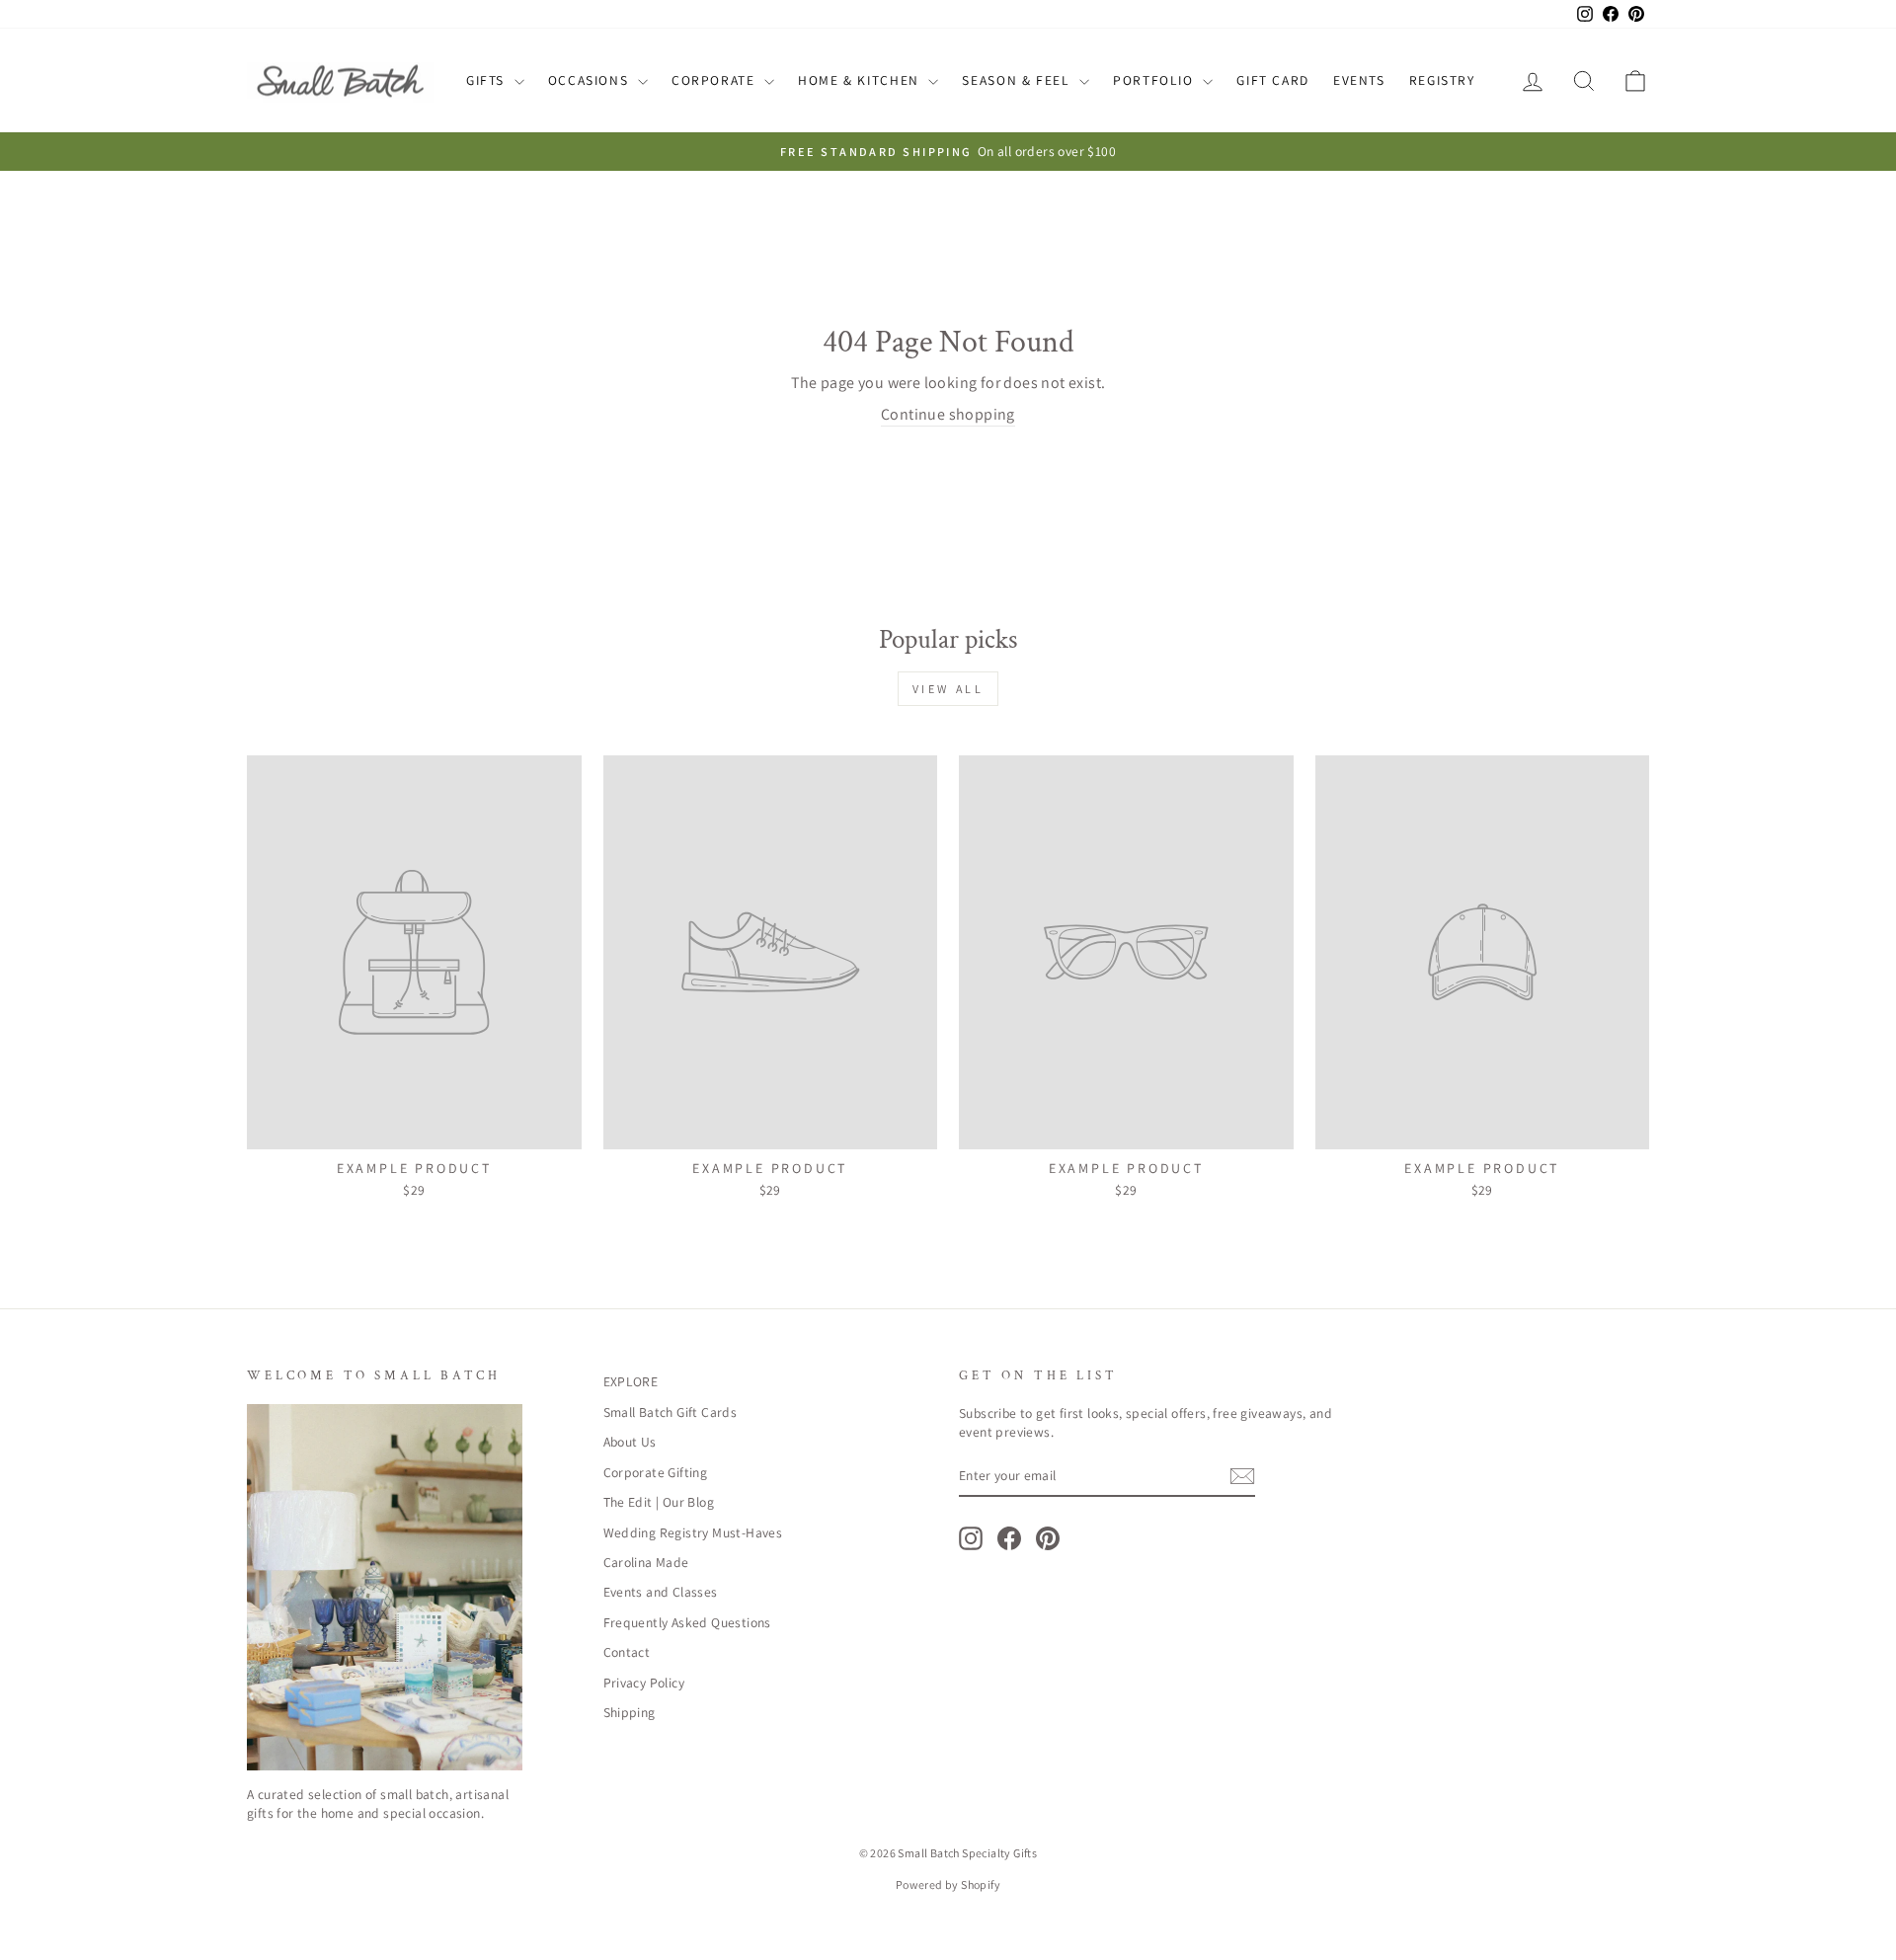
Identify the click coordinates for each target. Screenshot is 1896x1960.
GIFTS (488, 80)
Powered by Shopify (948, 1884)
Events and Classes (661, 1592)
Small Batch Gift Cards (671, 1412)
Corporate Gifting (656, 1472)
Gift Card (1273, 80)
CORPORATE (715, 80)
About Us (630, 1442)
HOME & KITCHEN (861, 80)
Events (1359, 80)
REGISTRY (1442, 80)
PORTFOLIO (1155, 80)
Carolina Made (646, 1562)
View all (948, 689)
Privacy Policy (644, 1683)
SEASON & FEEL (1018, 80)
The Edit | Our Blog (659, 1502)
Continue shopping (948, 414)
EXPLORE (631, 1381)
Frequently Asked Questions (687, 1622)
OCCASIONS (591, 80)
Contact (627, 1652)
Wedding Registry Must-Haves (693, 1532)
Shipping (630, 1712)
